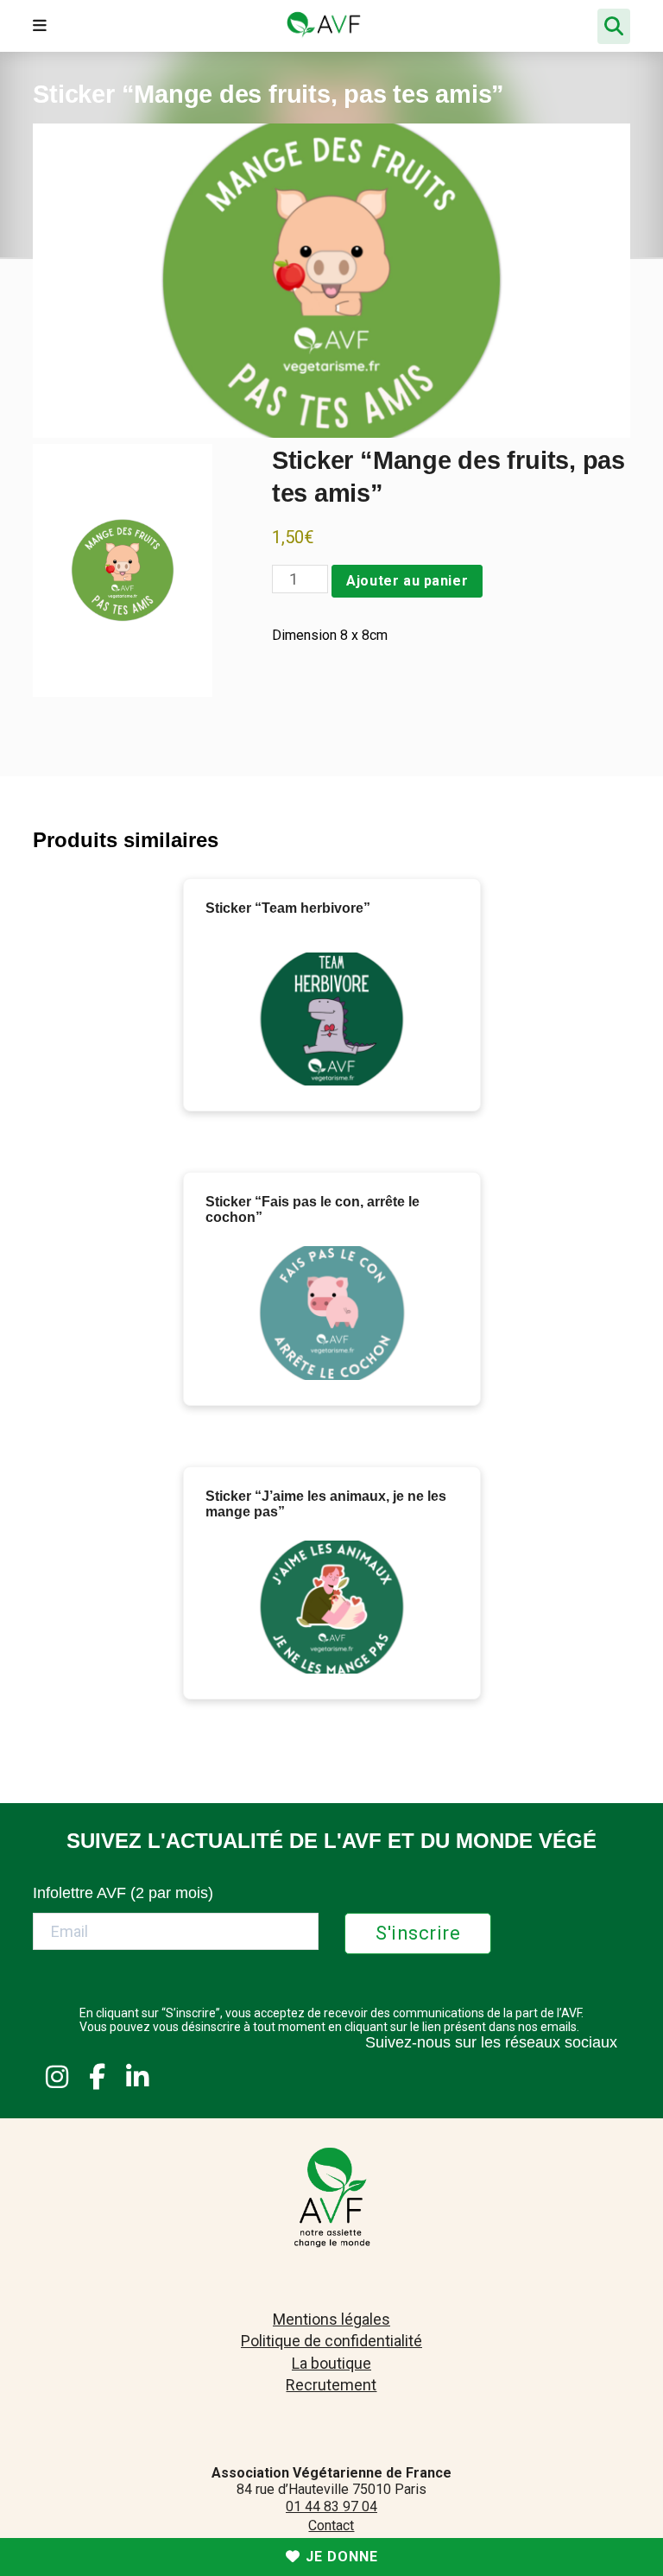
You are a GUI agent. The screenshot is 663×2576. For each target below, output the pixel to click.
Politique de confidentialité (331, 2341)
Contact (331, 2525)
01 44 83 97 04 (331, 2506)
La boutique (331, 2363)
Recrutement (331, 2385)
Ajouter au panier (407, 581)
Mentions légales (331, 2319)
